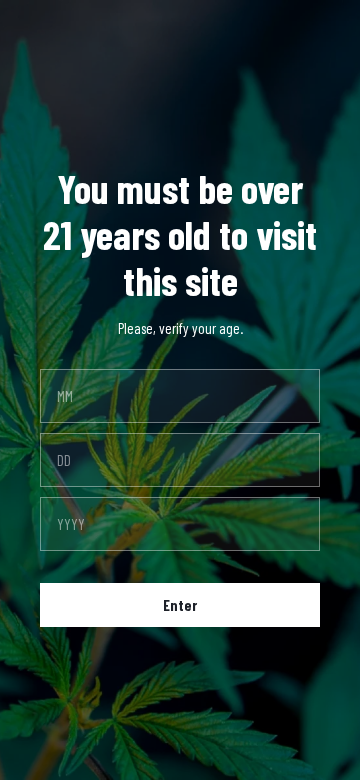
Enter (180, 605)
